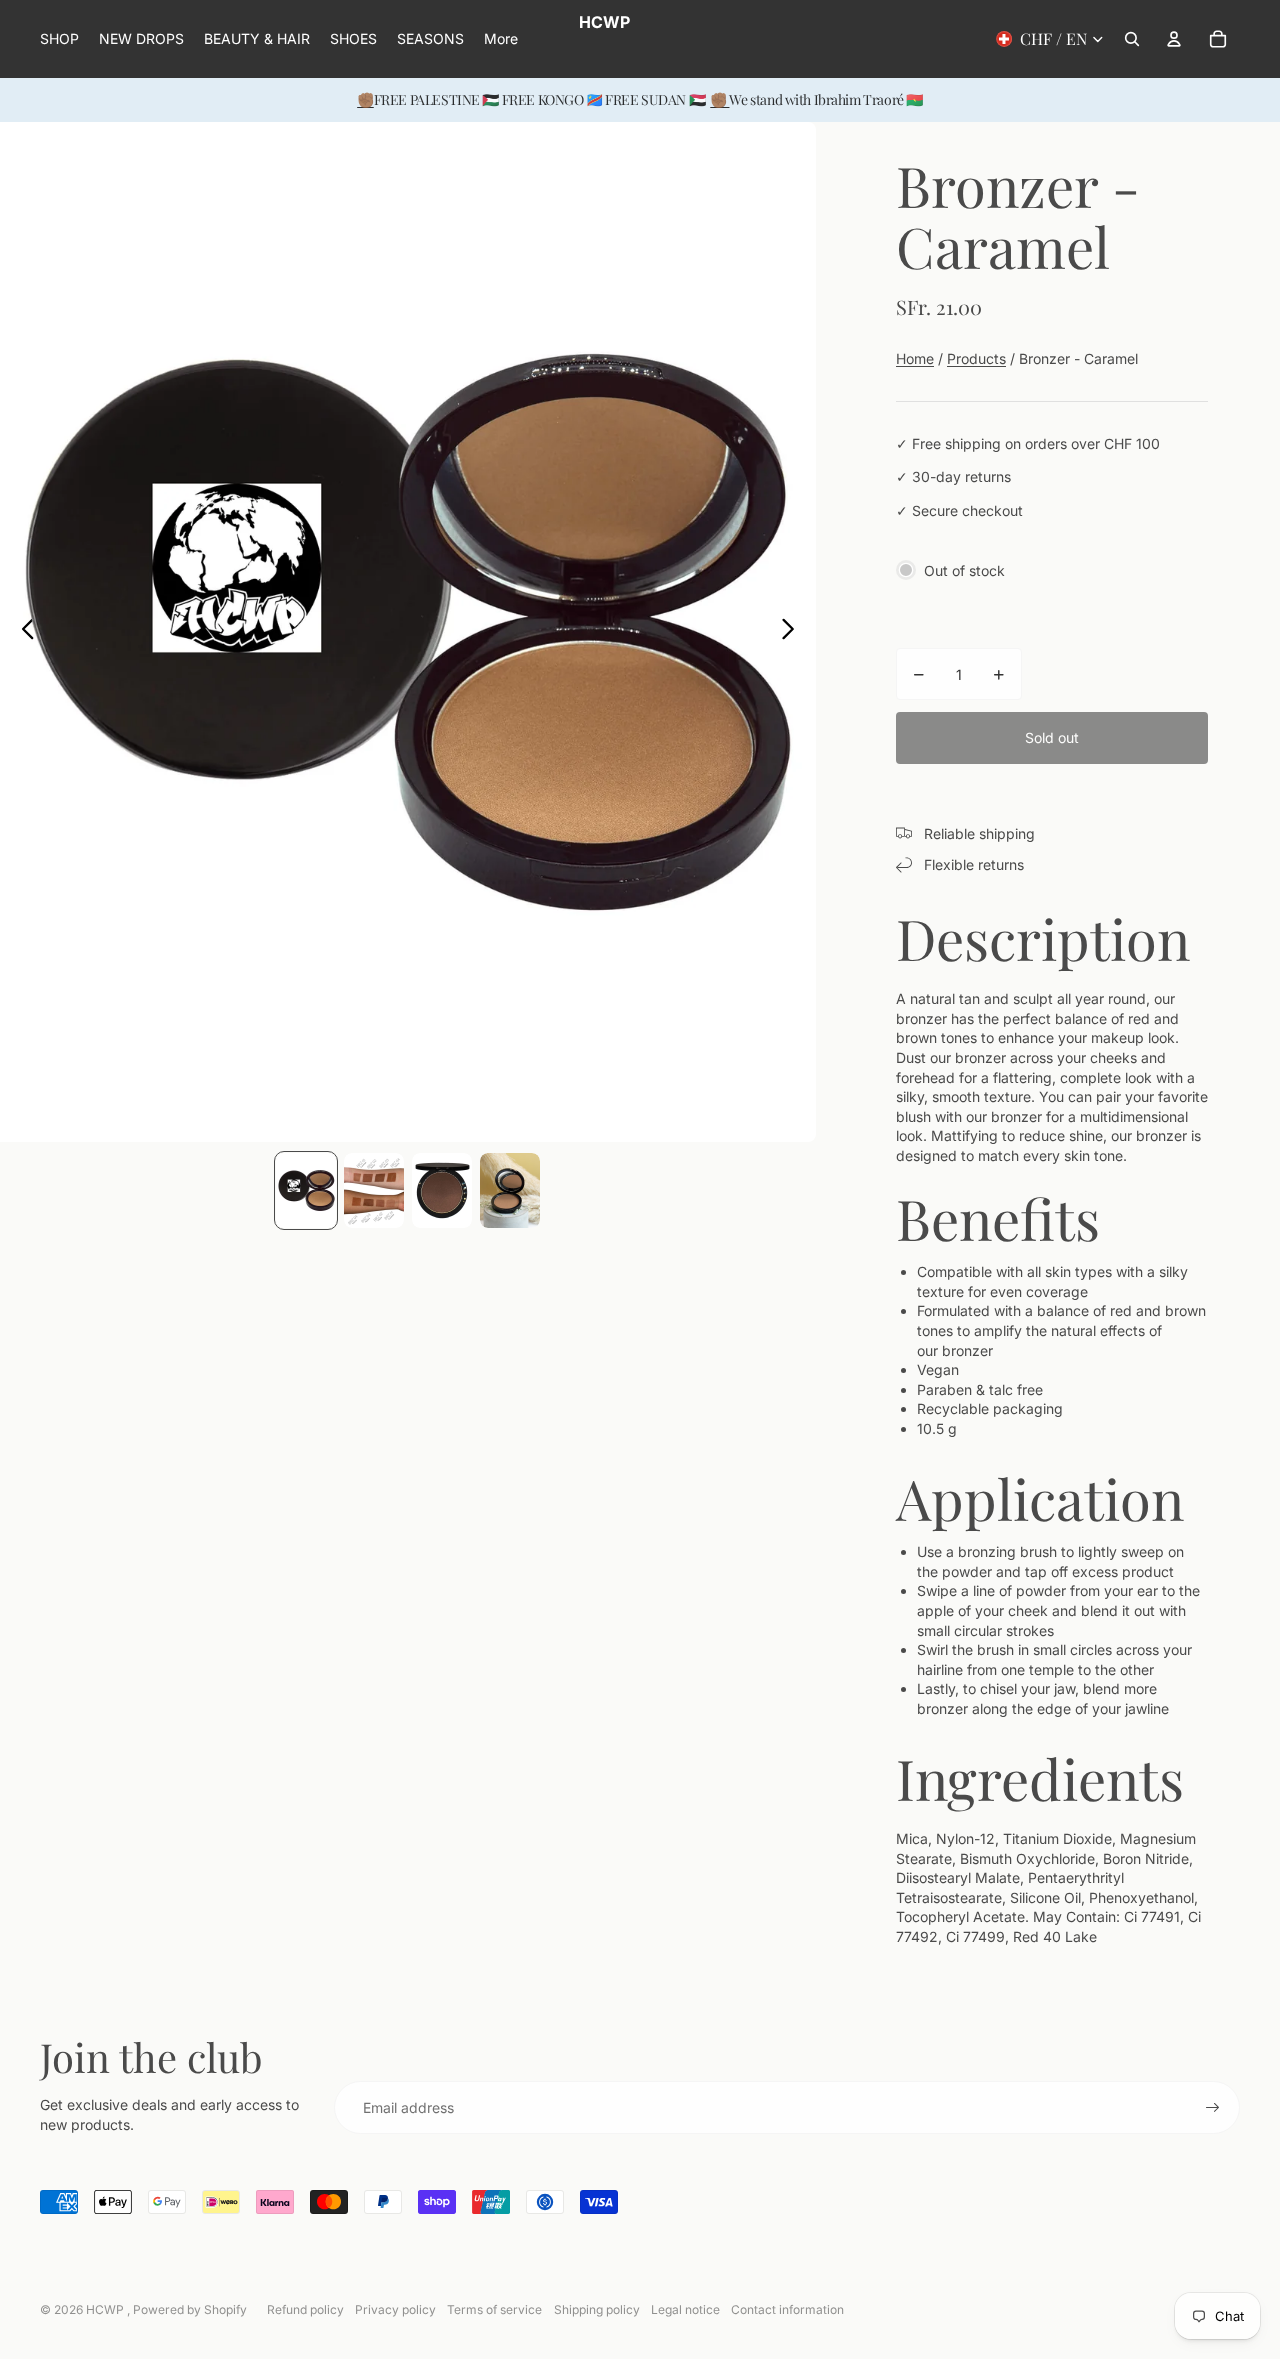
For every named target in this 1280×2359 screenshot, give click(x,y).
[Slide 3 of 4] (442, 1190)
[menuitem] (501, 39)
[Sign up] (1213, 2108)
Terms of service (494, 2309)
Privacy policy (395, 2309)
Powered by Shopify (190, 2309)
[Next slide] (793, 632)
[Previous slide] (22, 632)
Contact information (787, 2309)
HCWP (106, 2309)
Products (976, 358)
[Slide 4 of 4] (510, 1190)
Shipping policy (597, 2309)
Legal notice (685, 2309)
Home (915, 358)
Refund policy (305, 2309)
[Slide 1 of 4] (306, 1190)
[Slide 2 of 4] (374, 1190)
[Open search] (1132, 39)
